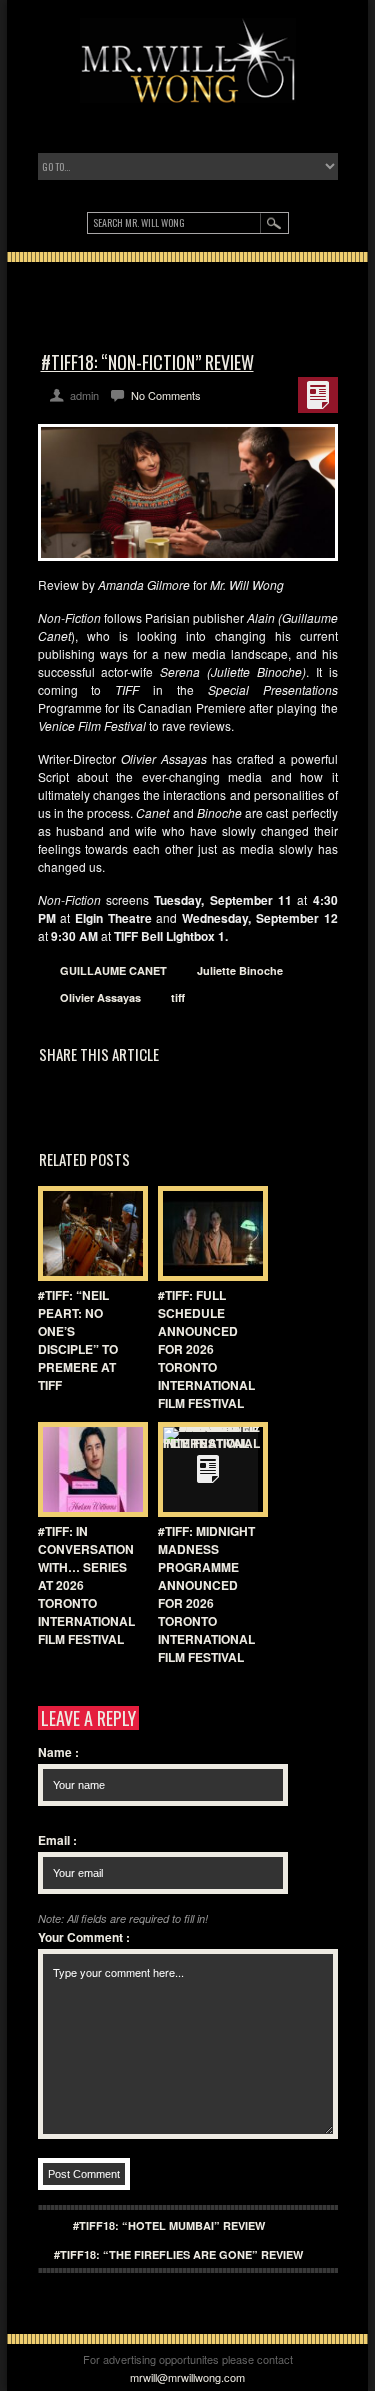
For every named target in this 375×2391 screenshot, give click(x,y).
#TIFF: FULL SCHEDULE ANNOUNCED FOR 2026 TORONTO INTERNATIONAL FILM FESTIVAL (206, 1349)
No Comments (166, 395)
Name (58, 1752)
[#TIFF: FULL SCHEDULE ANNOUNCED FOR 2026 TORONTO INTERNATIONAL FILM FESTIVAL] (208, 1233)
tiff (178, 997)
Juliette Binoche (240, 970)
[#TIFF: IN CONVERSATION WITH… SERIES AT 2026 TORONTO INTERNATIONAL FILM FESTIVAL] (88, 1469)
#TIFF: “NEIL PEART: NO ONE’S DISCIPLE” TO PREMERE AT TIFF (78, 1340)
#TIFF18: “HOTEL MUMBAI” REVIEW (169, 2225)
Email (57, 1840)
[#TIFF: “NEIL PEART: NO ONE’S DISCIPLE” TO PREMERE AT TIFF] (88, 1233)
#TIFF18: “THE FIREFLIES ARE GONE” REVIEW (178, 2254)
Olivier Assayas (100, 997)
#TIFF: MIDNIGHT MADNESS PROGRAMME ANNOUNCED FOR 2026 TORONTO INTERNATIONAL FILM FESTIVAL (206, 1594)
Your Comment (84, 1937)
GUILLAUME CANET (113, 970)
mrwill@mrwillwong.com (187, 2377)
